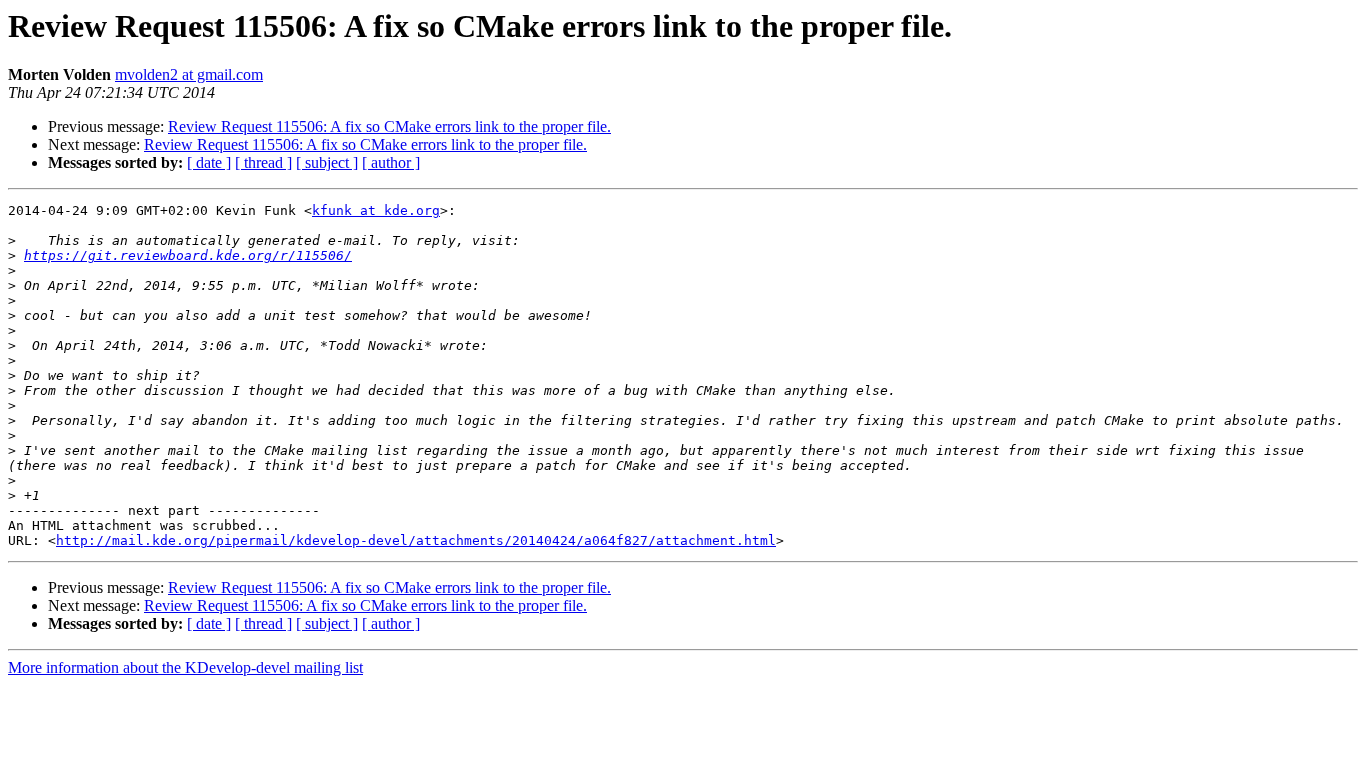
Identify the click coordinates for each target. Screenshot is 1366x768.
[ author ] (391, 162)
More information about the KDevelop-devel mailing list (185, 667)
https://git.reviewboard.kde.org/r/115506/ (188, 255)
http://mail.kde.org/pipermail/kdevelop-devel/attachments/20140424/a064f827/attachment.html (416, 540)
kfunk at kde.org (376, 210)
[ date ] (209, 162)
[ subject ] (327, 162)
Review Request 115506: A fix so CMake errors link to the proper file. (389, 126)
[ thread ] (263, 162)
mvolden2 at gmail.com (189, 74)
